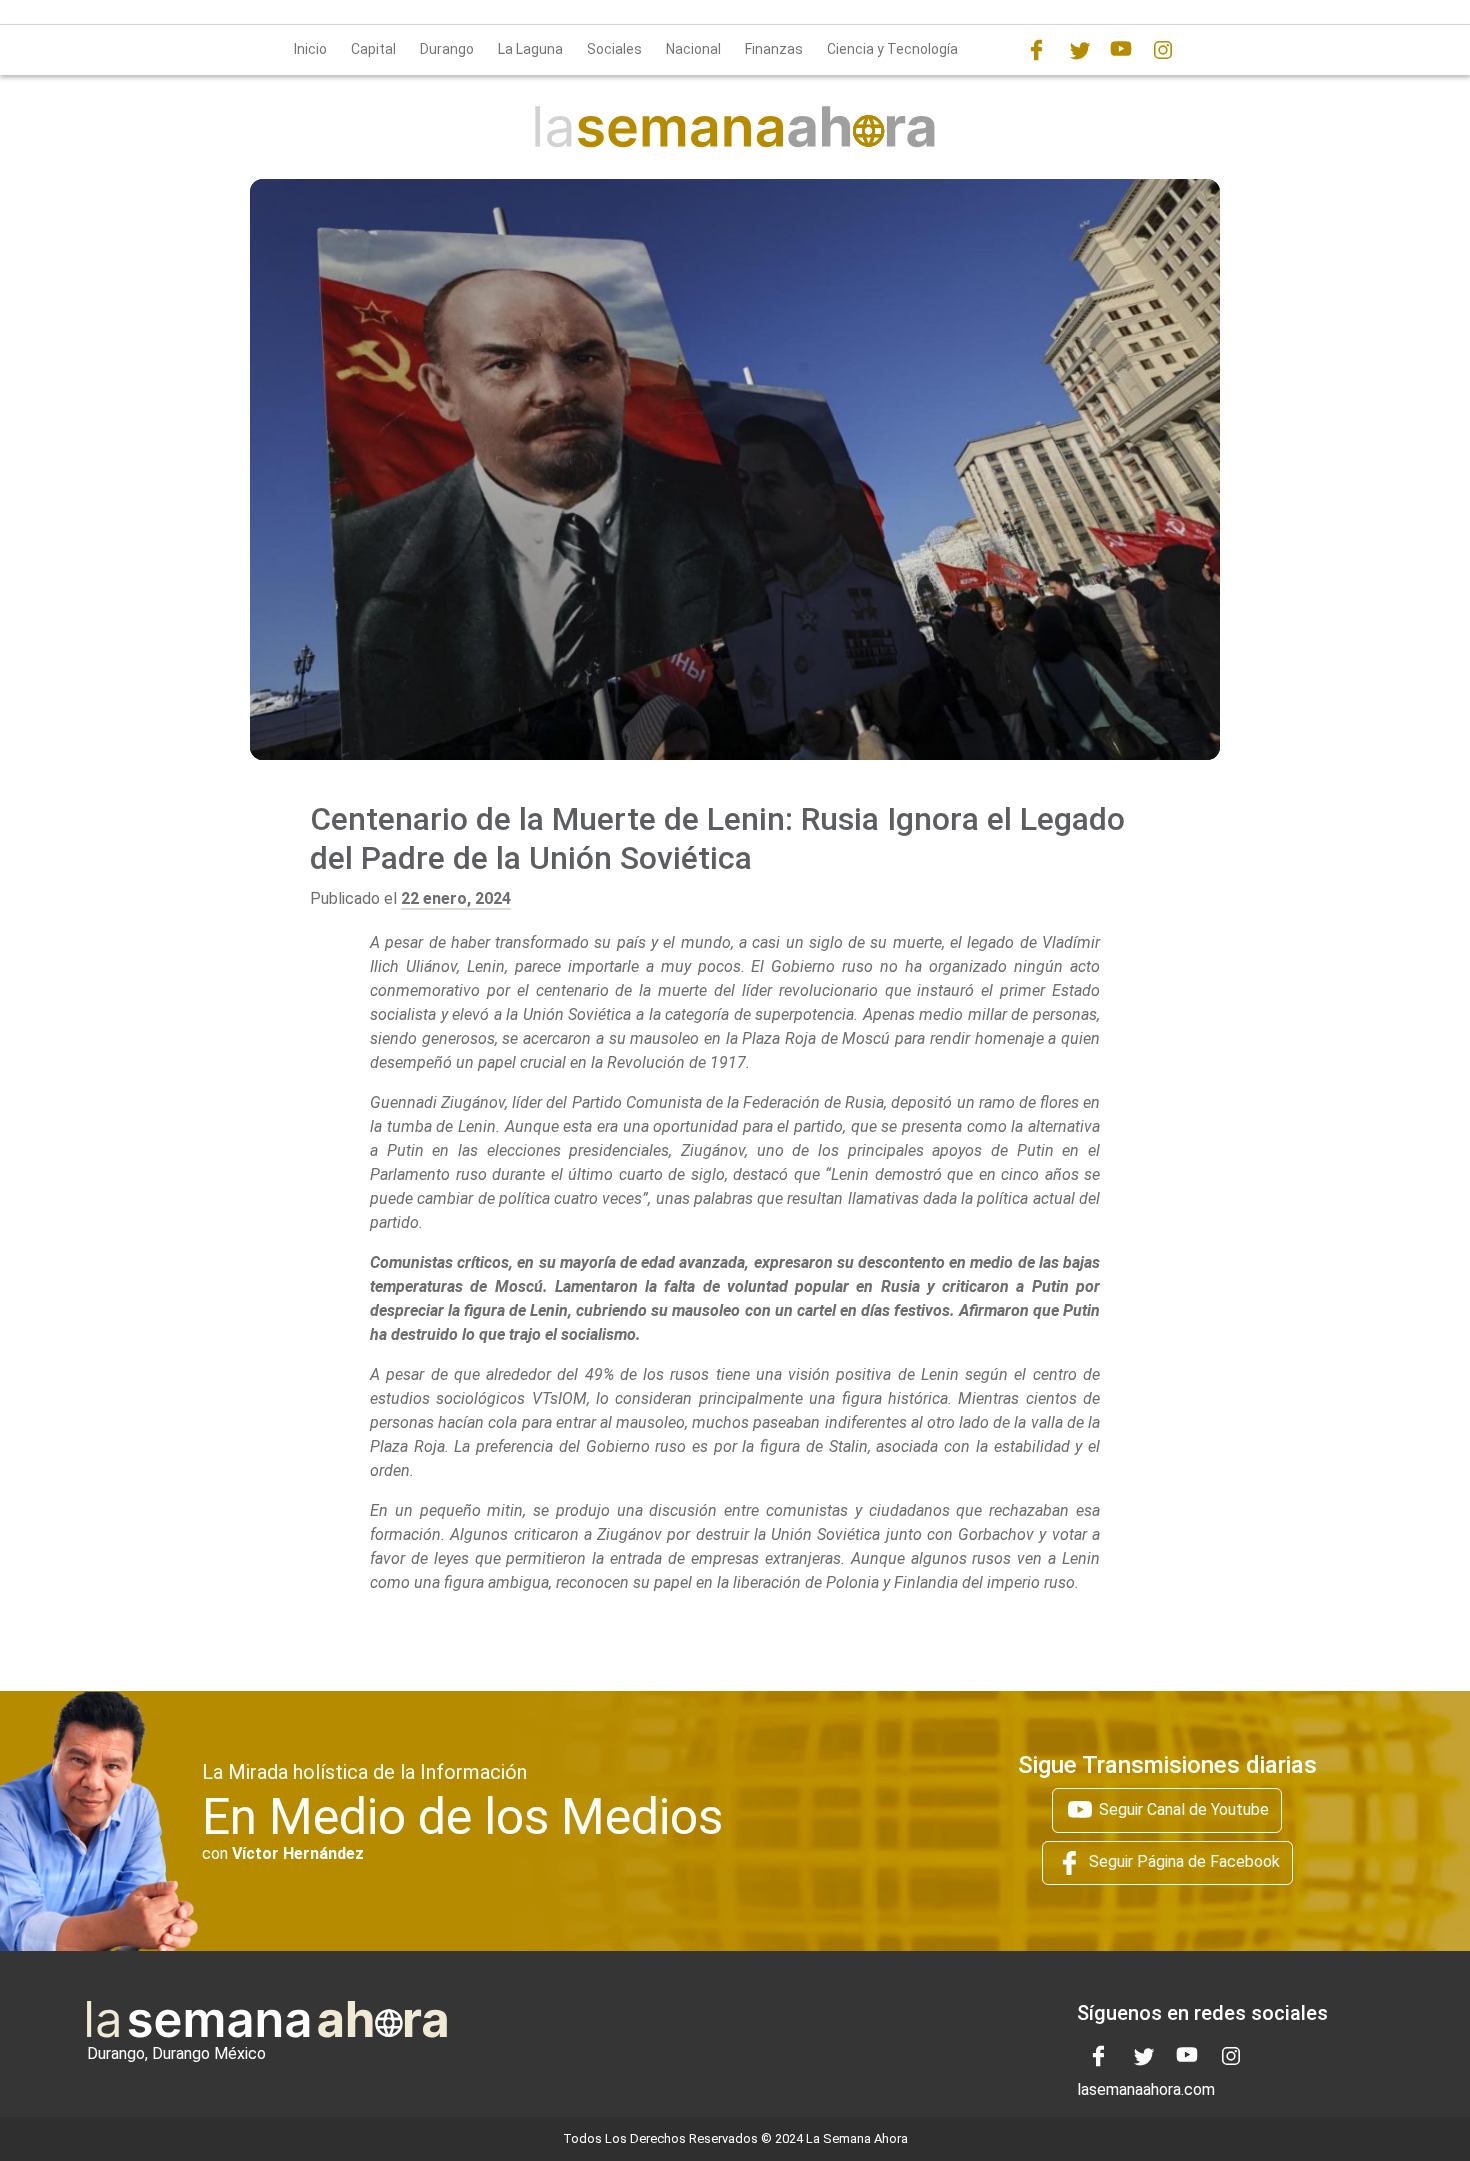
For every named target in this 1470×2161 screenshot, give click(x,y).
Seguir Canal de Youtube (1182, 1809)
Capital (373, 49)
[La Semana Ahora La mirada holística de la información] (735, 125)
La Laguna (530, 49)
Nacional (693, 49)
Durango (447, 49)
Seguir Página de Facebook (1182, 1861)
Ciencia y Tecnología (892, 49)
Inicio (310, 49)
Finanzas (774, 49)
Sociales (614, 49)
